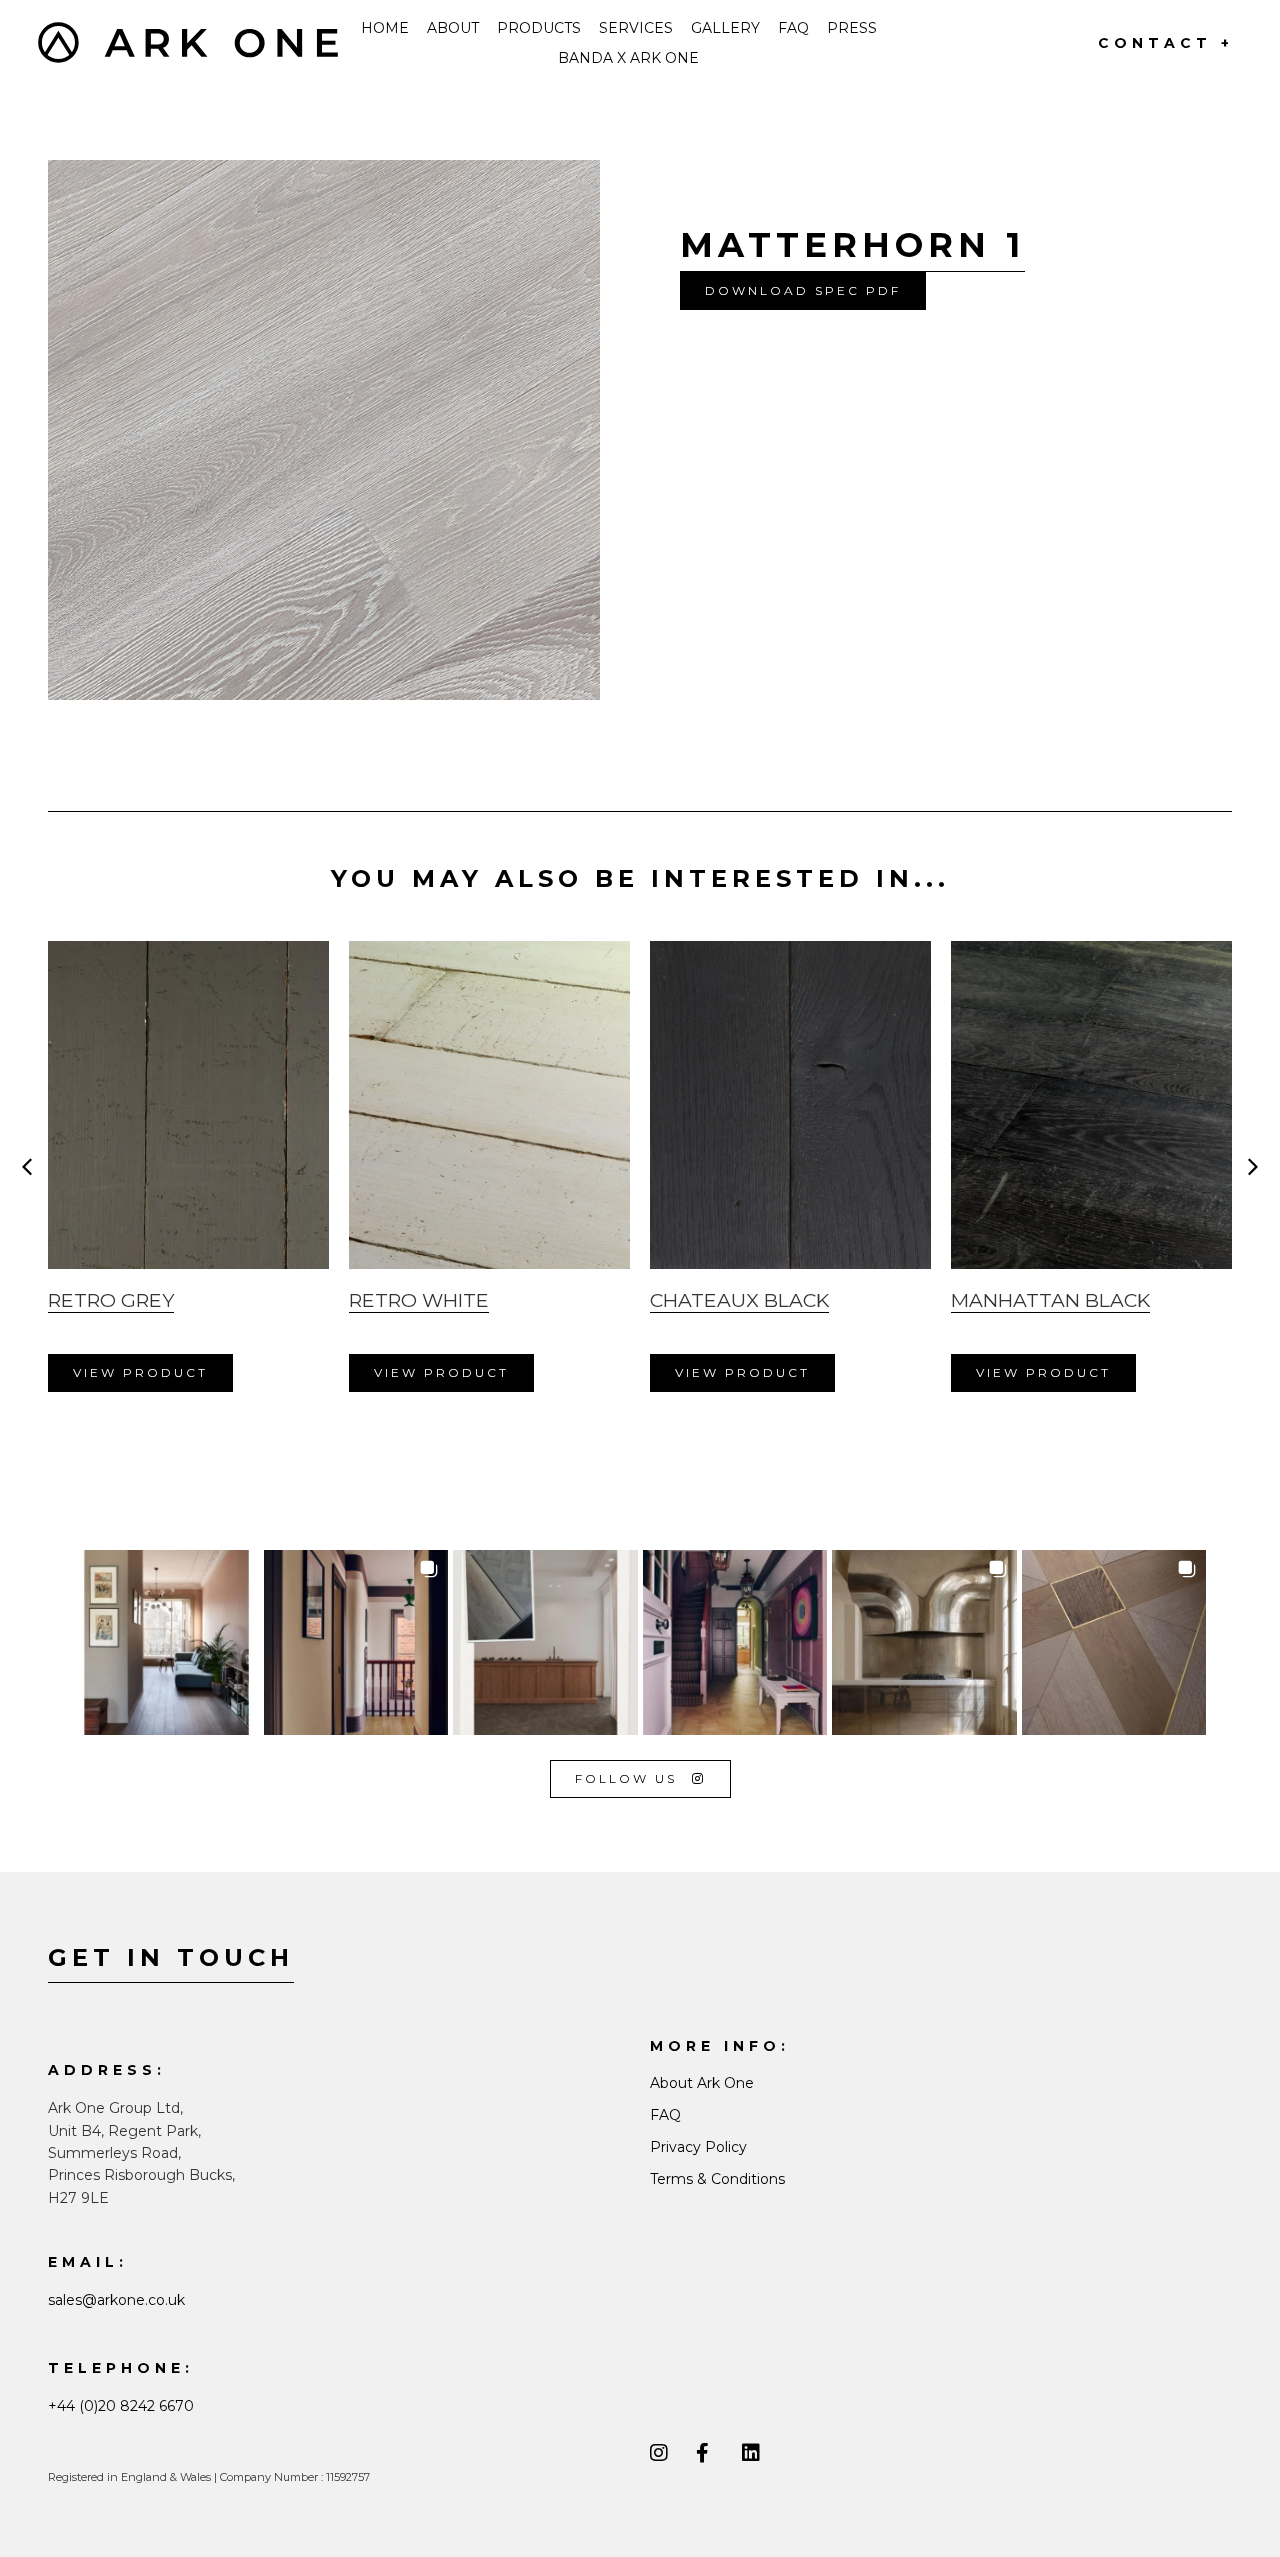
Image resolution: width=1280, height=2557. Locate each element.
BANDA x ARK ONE (628, 58)
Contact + (1166, 43)
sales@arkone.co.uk (116, 2300)
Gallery (725, 28)
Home (385, 28)
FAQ (793, 28)
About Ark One (702, 2083)
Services (636, 28)
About (453, 28)
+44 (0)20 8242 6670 (121, 2406)
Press (852, 28)
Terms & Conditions (717, 2179)
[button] (803, 291)
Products (539, 28)
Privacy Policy (698, 2147)
